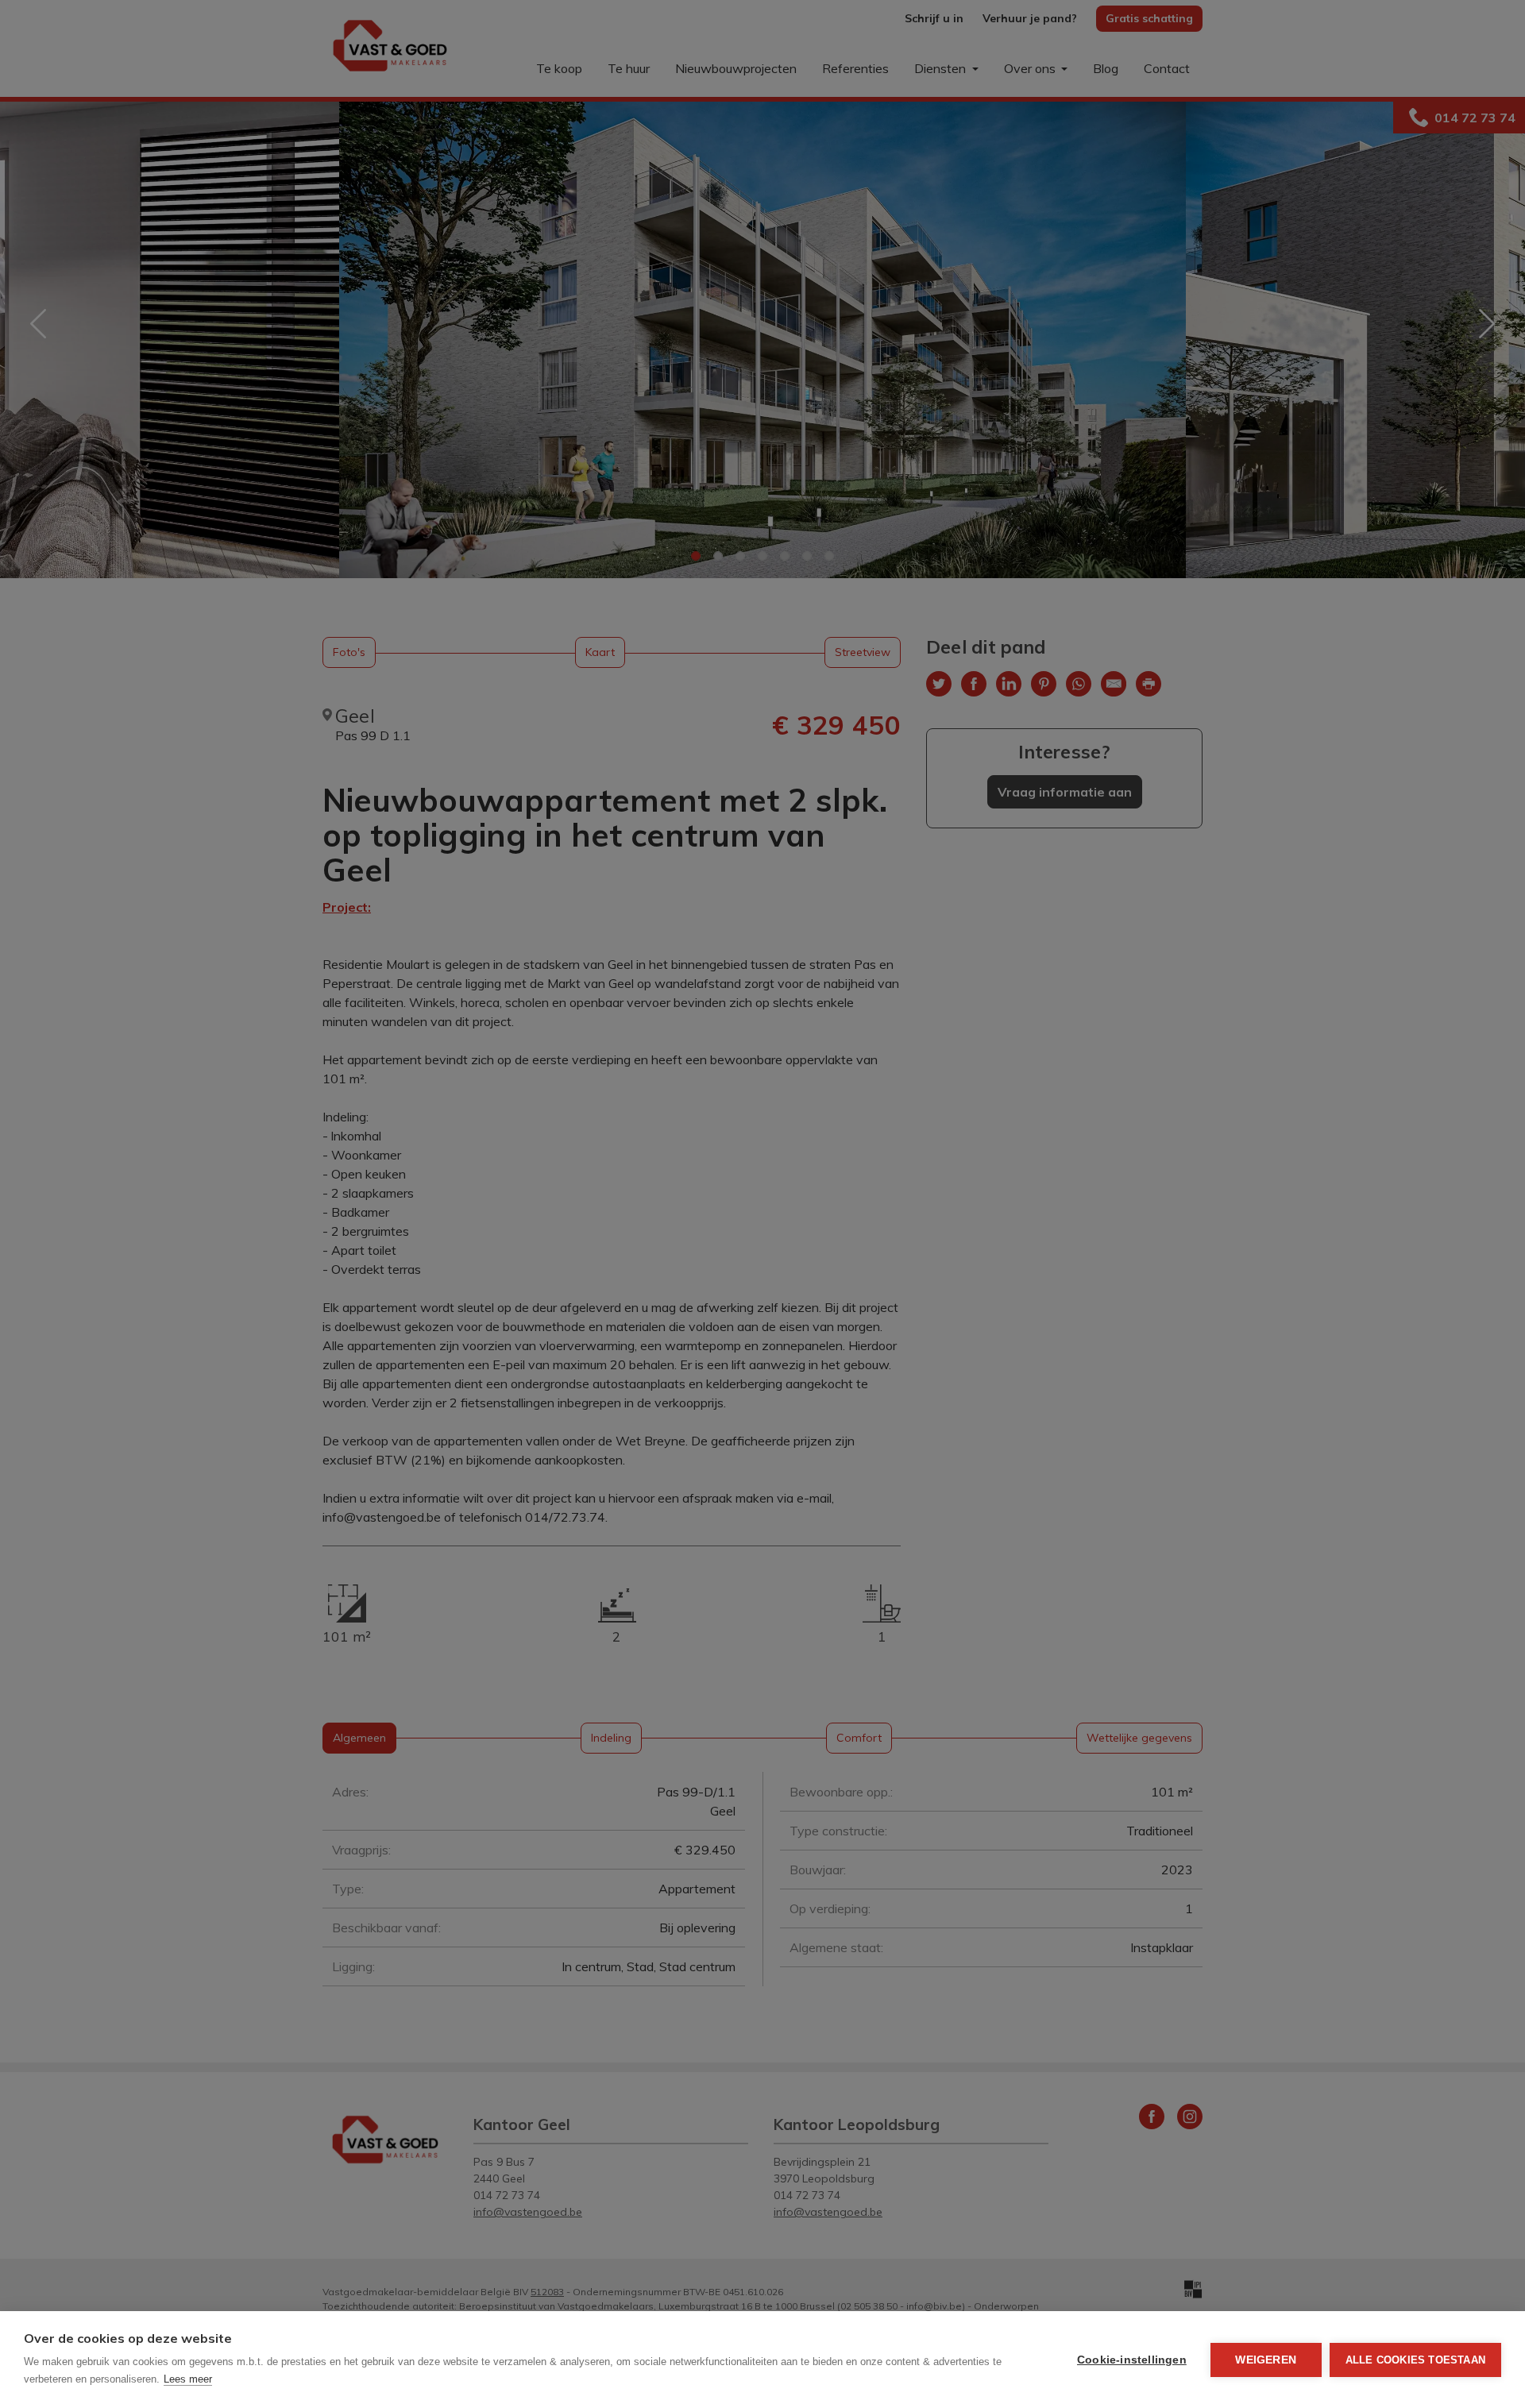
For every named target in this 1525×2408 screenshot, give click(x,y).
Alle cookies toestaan (1415, 2360)
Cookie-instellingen (1132, 2360)
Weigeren (1266, 2360)
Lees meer (188, 2379)
